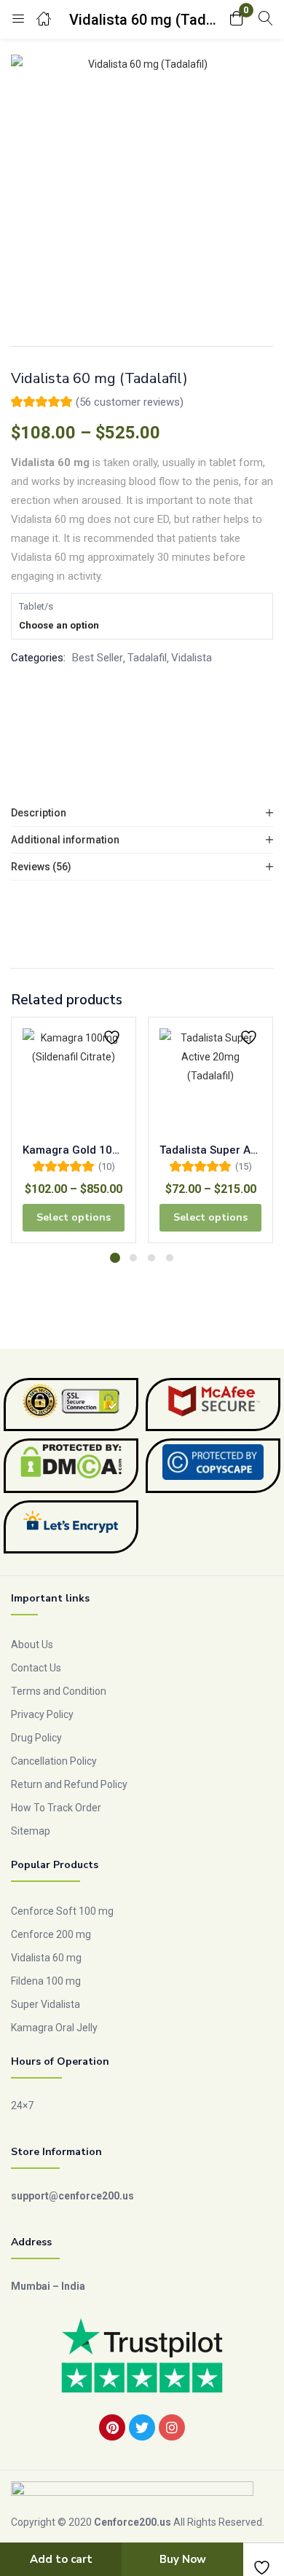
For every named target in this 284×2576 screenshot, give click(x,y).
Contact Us (36, 1668)
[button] (237, 19)
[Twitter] (142, 2427)
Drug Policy (36, 1738)
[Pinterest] (112, 2427)
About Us (32, 1645)
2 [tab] (133, 1258)
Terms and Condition (59, 1691)
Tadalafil (147, 658)
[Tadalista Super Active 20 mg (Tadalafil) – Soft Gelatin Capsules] (210, 1079)
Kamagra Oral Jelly (54, 2028)
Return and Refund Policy (69, 1784)
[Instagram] (172, 2427)
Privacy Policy (42, 1714)
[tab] (142, 813)
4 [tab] (170, 1258)
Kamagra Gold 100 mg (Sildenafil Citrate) (74, 1150)
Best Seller (98, 658)
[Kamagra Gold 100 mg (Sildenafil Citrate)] (74, 1079)
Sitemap (31, 1831)
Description (39, 813)
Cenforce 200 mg (51, 1934)
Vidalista (192, 658)
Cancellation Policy (54, 1761)
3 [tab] (151, 1258)
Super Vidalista (46, 2004)
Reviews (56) (41, 867)
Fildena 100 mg (46, 1981)
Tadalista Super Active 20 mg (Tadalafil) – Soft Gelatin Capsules (210, 1150)
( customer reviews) (130, 402)
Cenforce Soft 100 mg (62, 1911)
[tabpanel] (74, 1135)
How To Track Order (56, 1808)
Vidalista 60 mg (46, 1958)
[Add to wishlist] (114, 1037)
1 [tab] (115, 1258)
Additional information (65, 840)
